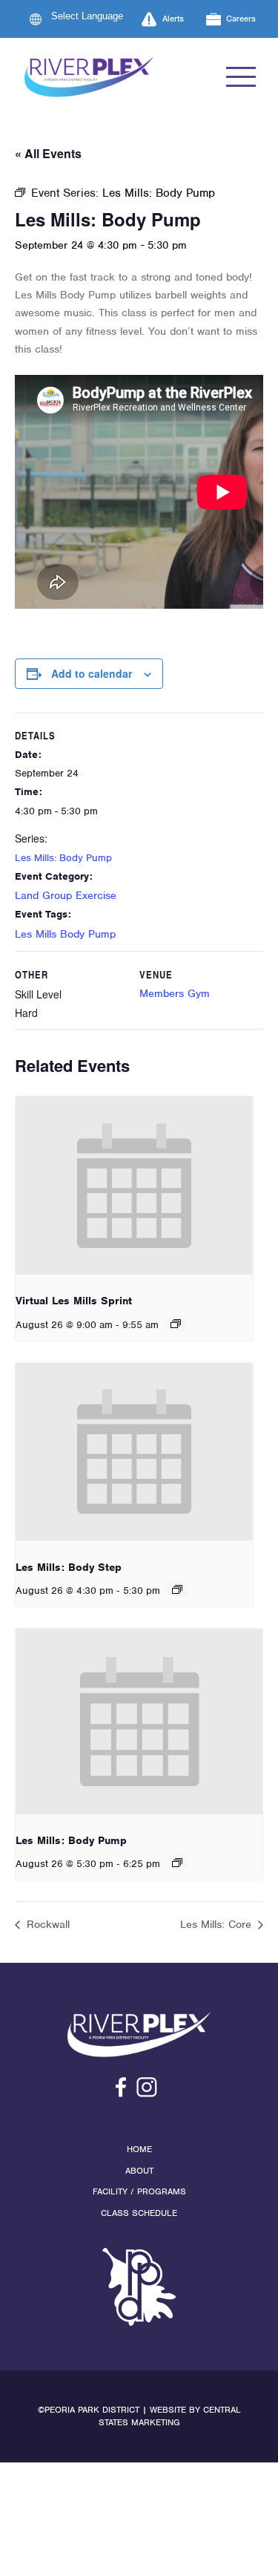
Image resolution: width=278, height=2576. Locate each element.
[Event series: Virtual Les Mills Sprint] (176, 1324)
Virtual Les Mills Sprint (74, 1301)
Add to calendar (92, 673)
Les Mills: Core (218, 1924)
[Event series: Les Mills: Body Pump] (177, 1863)
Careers (241, 19)
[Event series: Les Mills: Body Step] (177, 1589)
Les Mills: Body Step (69, 1567)
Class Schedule (139, 2213)
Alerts (173, 19)
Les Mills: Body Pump (63, 858)
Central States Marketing (170, 2416)
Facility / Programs (139, 2191)
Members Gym (175, 993)
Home (139, 2149)
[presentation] (134, 1186)
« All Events (48, 153)
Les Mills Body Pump (65, 934)
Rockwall (46, 1924)
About (139, 2171)
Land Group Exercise (66, 895)
